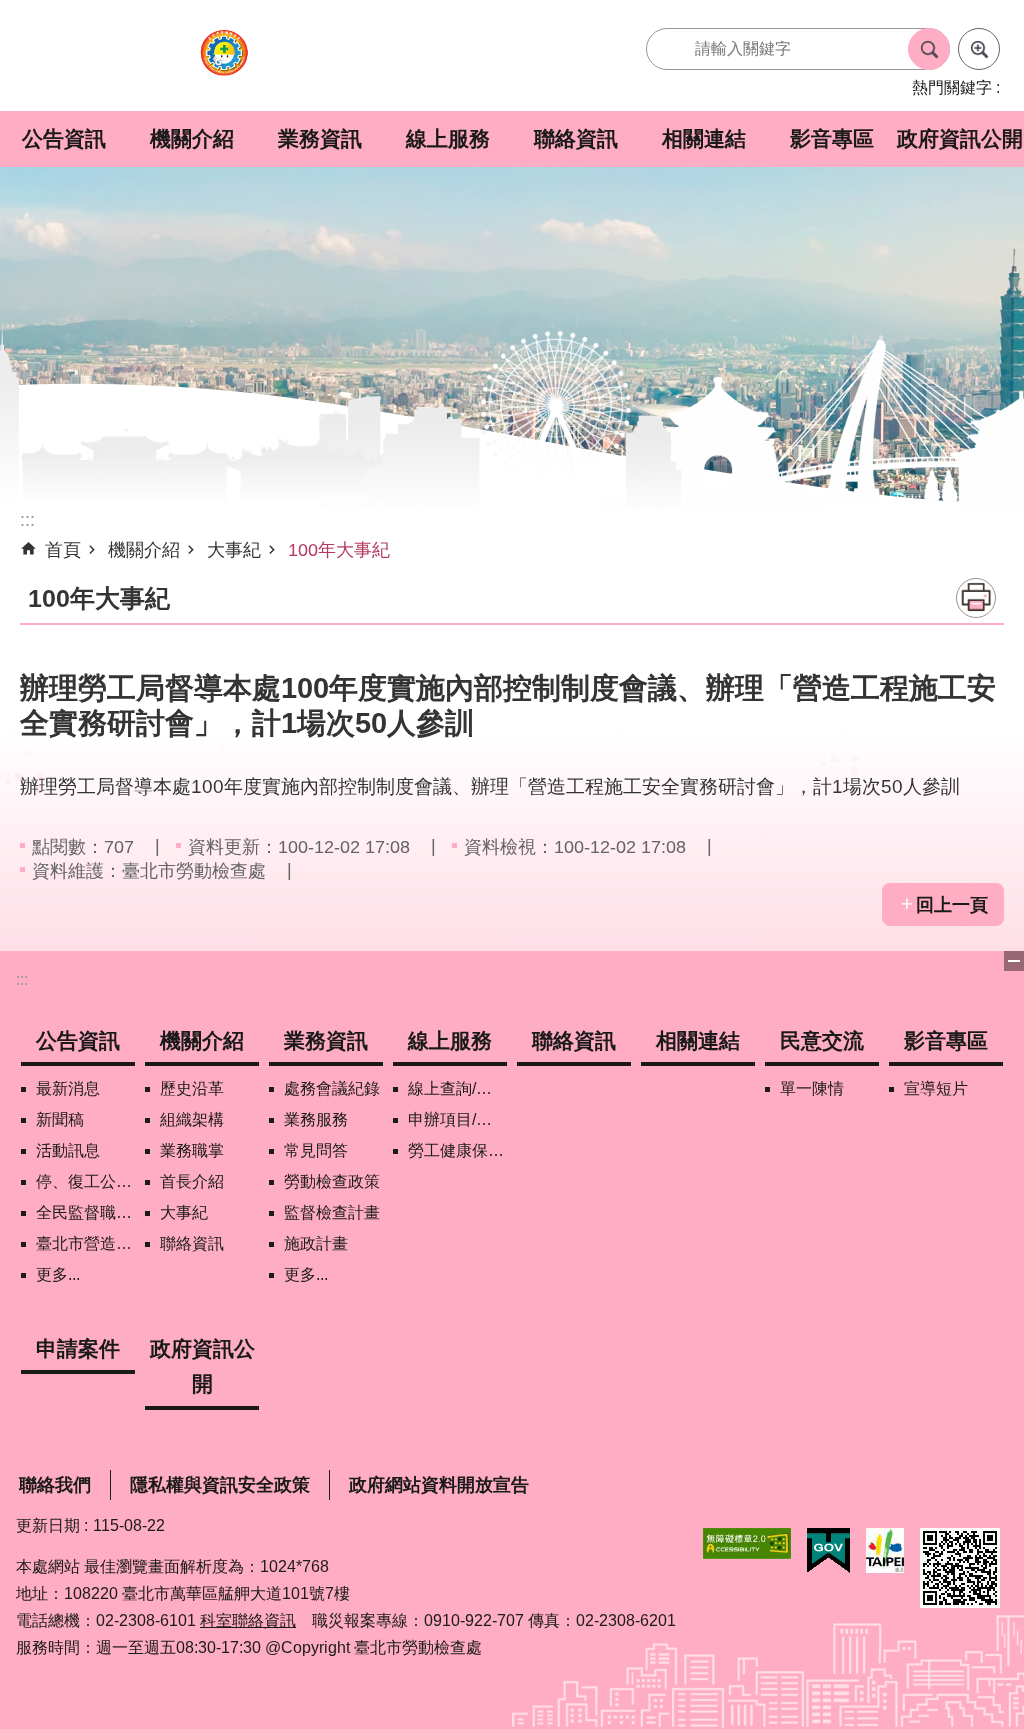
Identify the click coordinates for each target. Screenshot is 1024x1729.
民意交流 (822, 1040)
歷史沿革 (192, 1088)
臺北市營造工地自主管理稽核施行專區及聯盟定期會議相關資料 (85, 1243)
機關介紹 (192, 138)
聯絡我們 (55, 1485)
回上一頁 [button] (952, 905)
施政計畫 (316, 1243)
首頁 (63, 550)
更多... (58, 1274)
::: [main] (27, 520)
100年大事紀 (339, 550)
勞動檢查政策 (332, 1181)
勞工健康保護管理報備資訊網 (457, 1150)
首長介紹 (192, 1181)
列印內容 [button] (976, 598)
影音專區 (832, 138)
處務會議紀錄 (332, 1088)
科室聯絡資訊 (248, 1620)
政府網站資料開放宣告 (439, 1485)
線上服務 (448, 138)
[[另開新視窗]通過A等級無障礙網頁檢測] (747, 1543)
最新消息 (68, 1088)
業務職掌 (192, 1150)
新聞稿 (60, 1119)
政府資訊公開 (960, 138)
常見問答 (316, 1150)
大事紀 (234, 550)
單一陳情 (812, 1088)
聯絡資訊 (576, 138)
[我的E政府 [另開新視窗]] (828, 1551)
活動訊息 (68, 1150)
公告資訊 (64, 138)
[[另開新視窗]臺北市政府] (885, 1550)
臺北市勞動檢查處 (224, 63)
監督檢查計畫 (332, 1212)
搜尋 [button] (929, 49)
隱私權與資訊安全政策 (220, 1485)
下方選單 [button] (1014, 961)
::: (22, 979)
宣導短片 (936, 1088)
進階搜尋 (979, 49)
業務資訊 (320, 138)
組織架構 (192, 1119)
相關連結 (704, 138)
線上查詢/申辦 (457, 1088)
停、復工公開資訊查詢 (85, 1181)
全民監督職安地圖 (85, 1212)
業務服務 (316, 1119)
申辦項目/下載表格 (457, 1119)
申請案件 (78, 1348)
